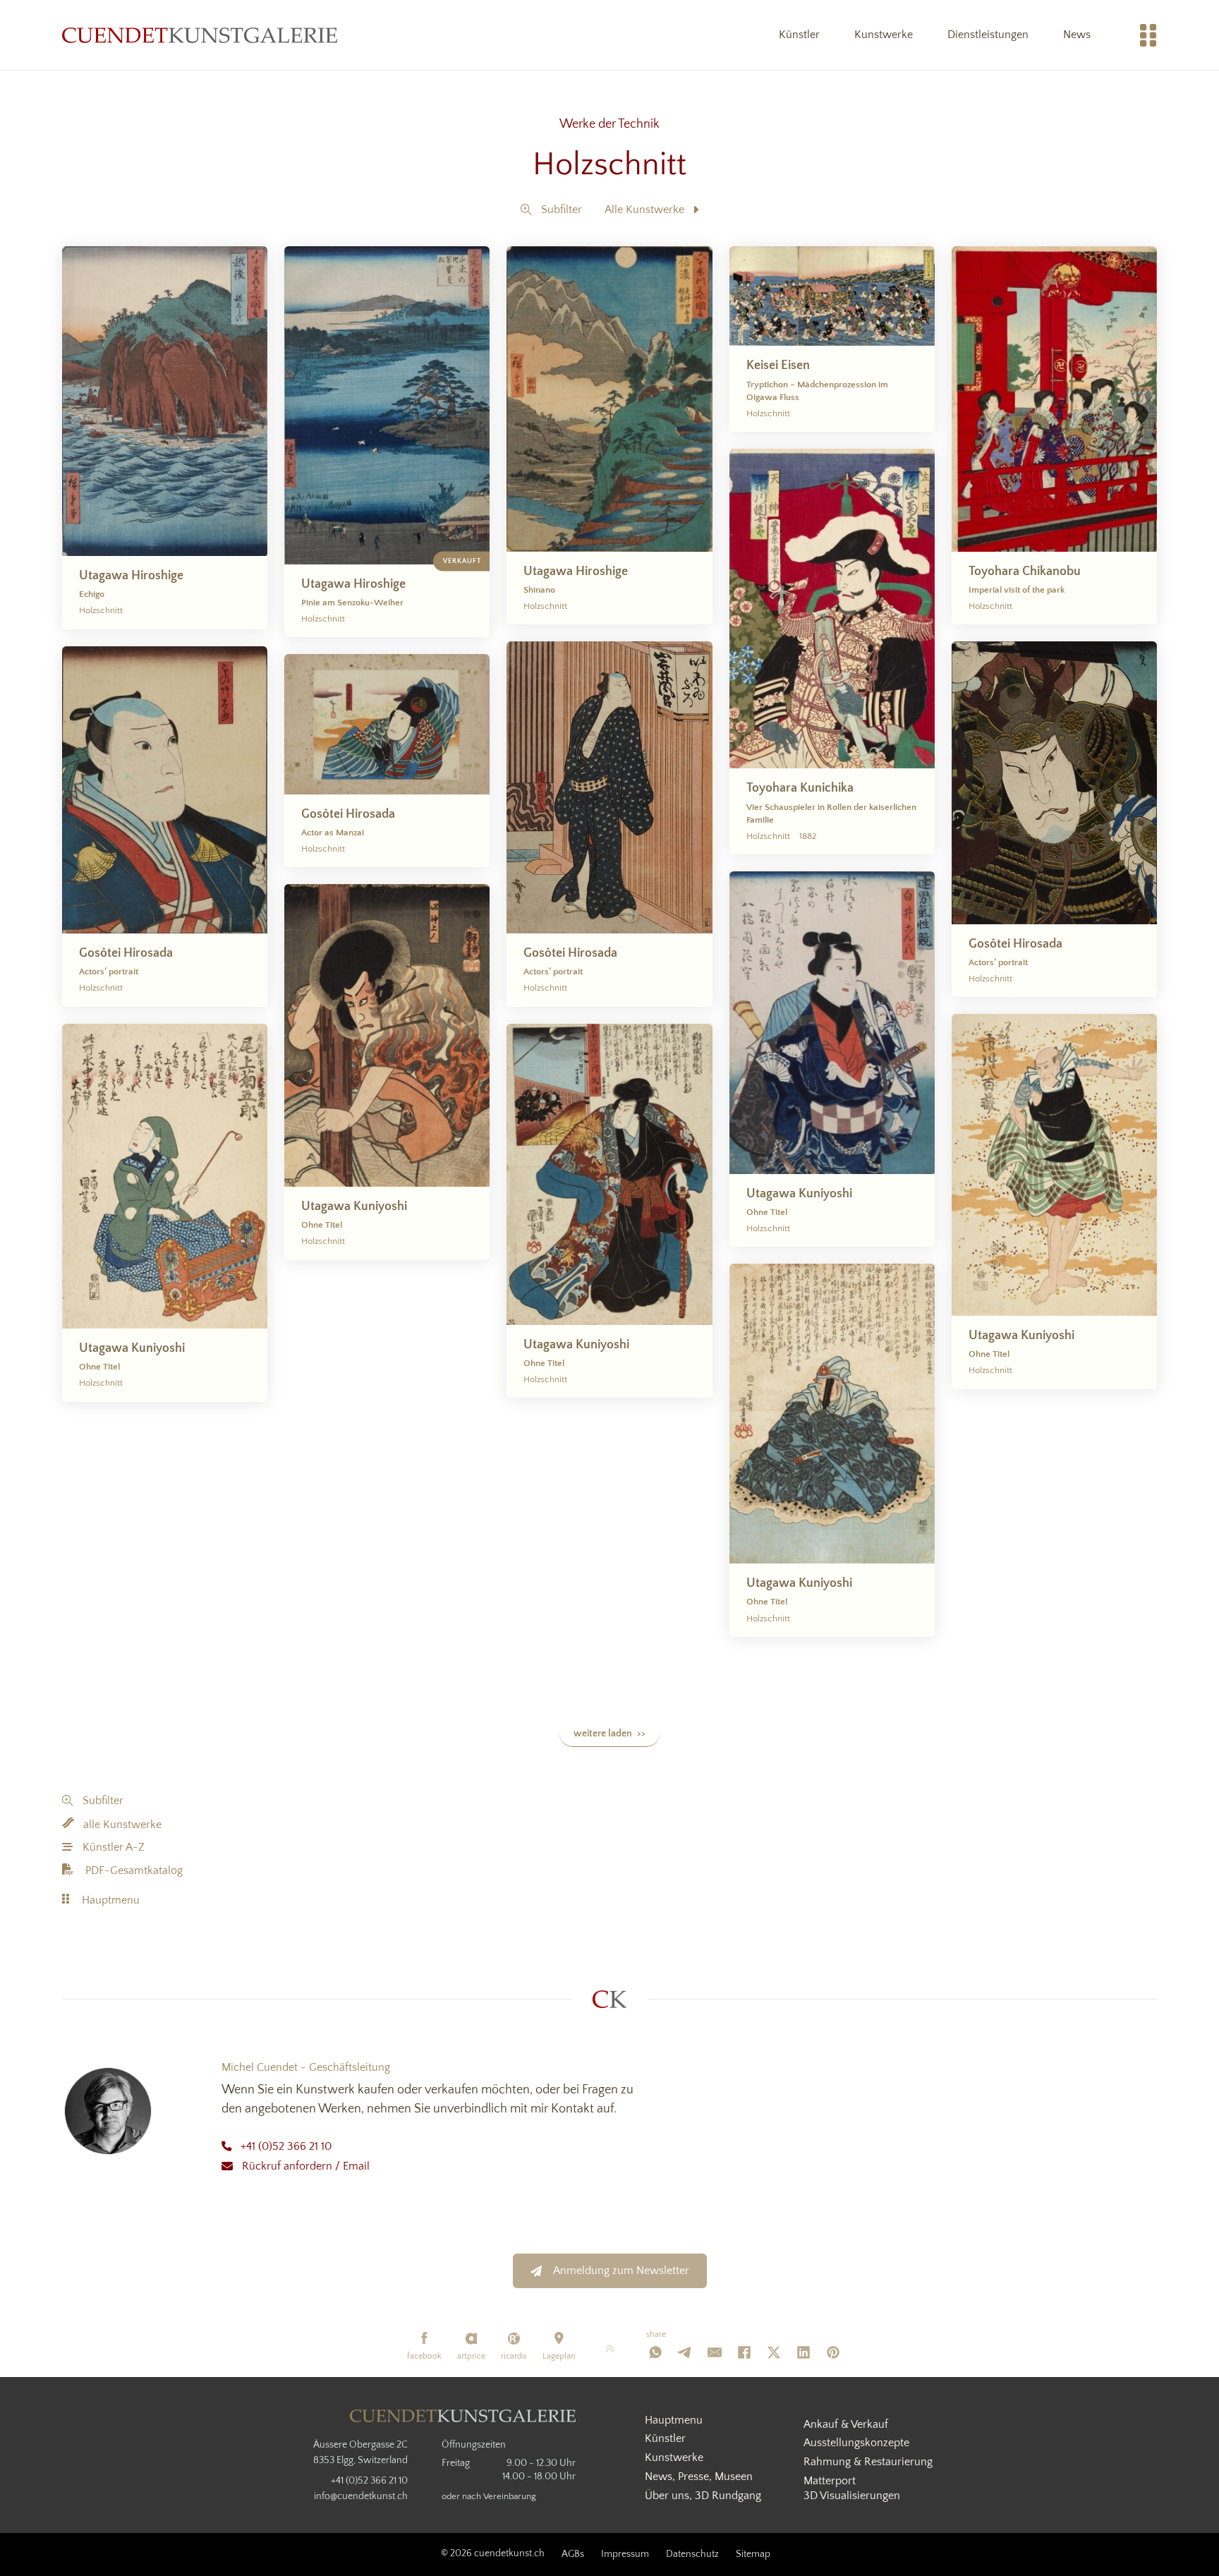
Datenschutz (692, 2554)
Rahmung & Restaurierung (868, 2462)
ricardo (514, 2356)
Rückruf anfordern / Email (306, 2166)
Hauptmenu (111, 1900)
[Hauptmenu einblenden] (1148, 35)
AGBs (573, 2554)
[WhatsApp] (655, 2352)
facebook (424, 2356)
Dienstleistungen (988, 35)
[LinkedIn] (803, 2352)
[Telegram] (685, 2352)
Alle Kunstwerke (644, 210)
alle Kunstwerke (122, 1825)
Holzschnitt (609, 165)
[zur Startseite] (200, 35)
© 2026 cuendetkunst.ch (493, 2553)
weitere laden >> (609, 1734)
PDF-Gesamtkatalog (134, 1870)
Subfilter (562, 210)
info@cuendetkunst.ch (361, 2496)
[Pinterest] (833, 2352)
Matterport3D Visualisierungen (852, 2488)
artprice (471, 2356)
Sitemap (753, 2554)
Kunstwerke (884, 35)
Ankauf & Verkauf (846, 2424)
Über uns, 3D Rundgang (703, 2496)
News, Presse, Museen (699, 2477)
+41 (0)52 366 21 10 (286, 2146)
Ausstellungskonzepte (856, 2443)
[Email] (715, 2352)
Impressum (625, 2554)
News (1077, 35)
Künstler (799, 35)
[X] (774, 2352)
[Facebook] (744, 2352)
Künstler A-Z (114, 1847)
